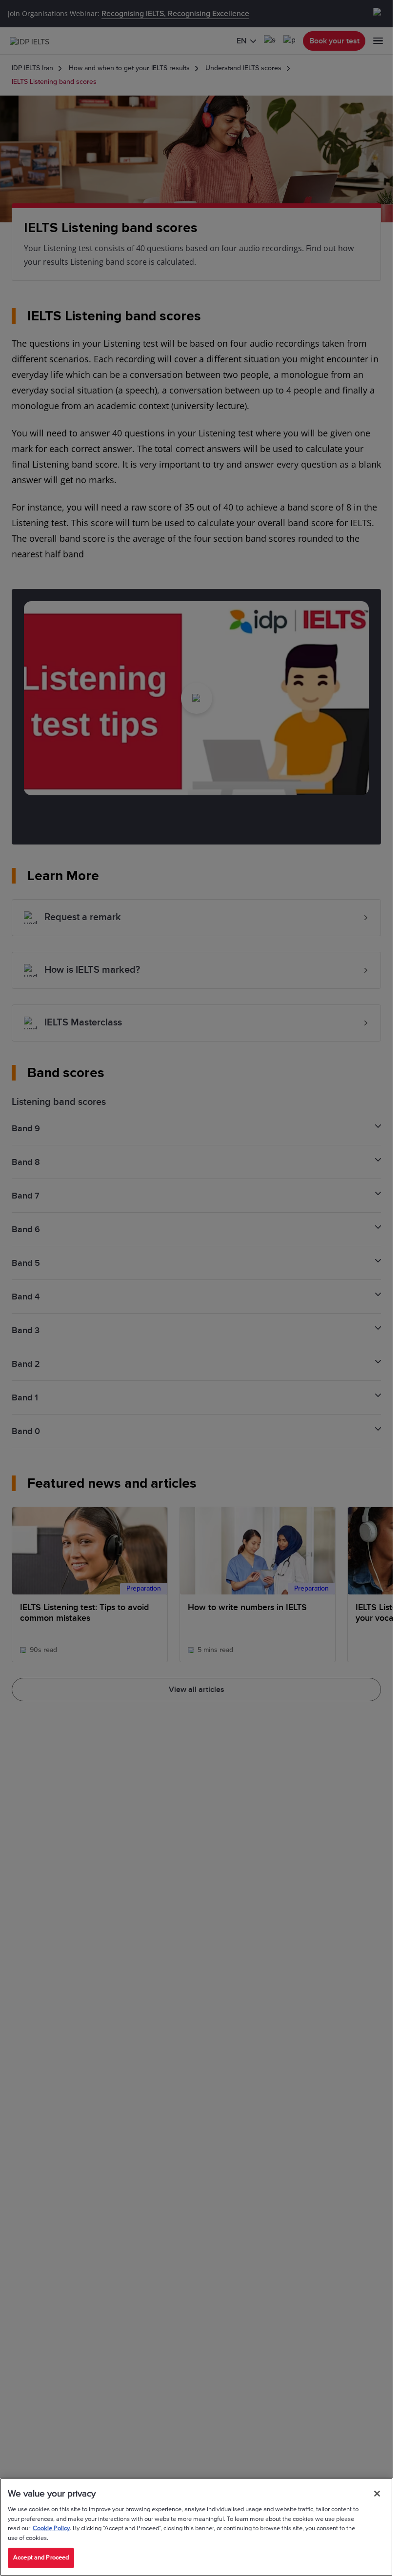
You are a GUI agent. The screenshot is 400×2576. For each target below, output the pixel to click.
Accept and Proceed (41, 2557)
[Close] (377, 2494)
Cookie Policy (51, 2528)
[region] (196, 2527)
